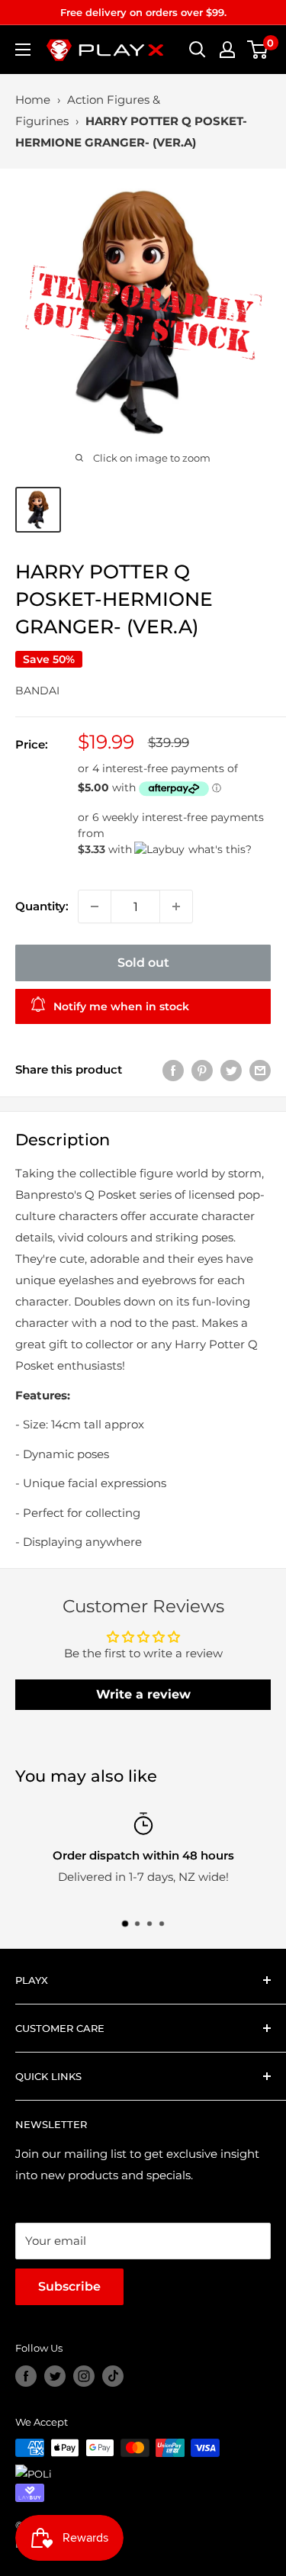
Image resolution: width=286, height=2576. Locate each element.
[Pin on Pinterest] (202, 1070)
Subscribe (69, 2286)
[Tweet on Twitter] (231, 1070)
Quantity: (42, 906)
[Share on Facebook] (173, 1070)
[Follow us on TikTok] (113, 2376)
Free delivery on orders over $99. (143, 12)
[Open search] (198, 50)
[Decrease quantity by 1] (95, 906)
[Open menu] (23, 50)
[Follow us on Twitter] (55, 2376)
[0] (258, 50)
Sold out (143, 963)
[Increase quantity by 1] (176, 906)
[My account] (227, 50)
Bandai (37, 691)
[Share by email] (260, 1070)
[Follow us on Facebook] (26, 2376)
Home (33, 100)
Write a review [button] (143, 1694)
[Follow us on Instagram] (84, 2376)
